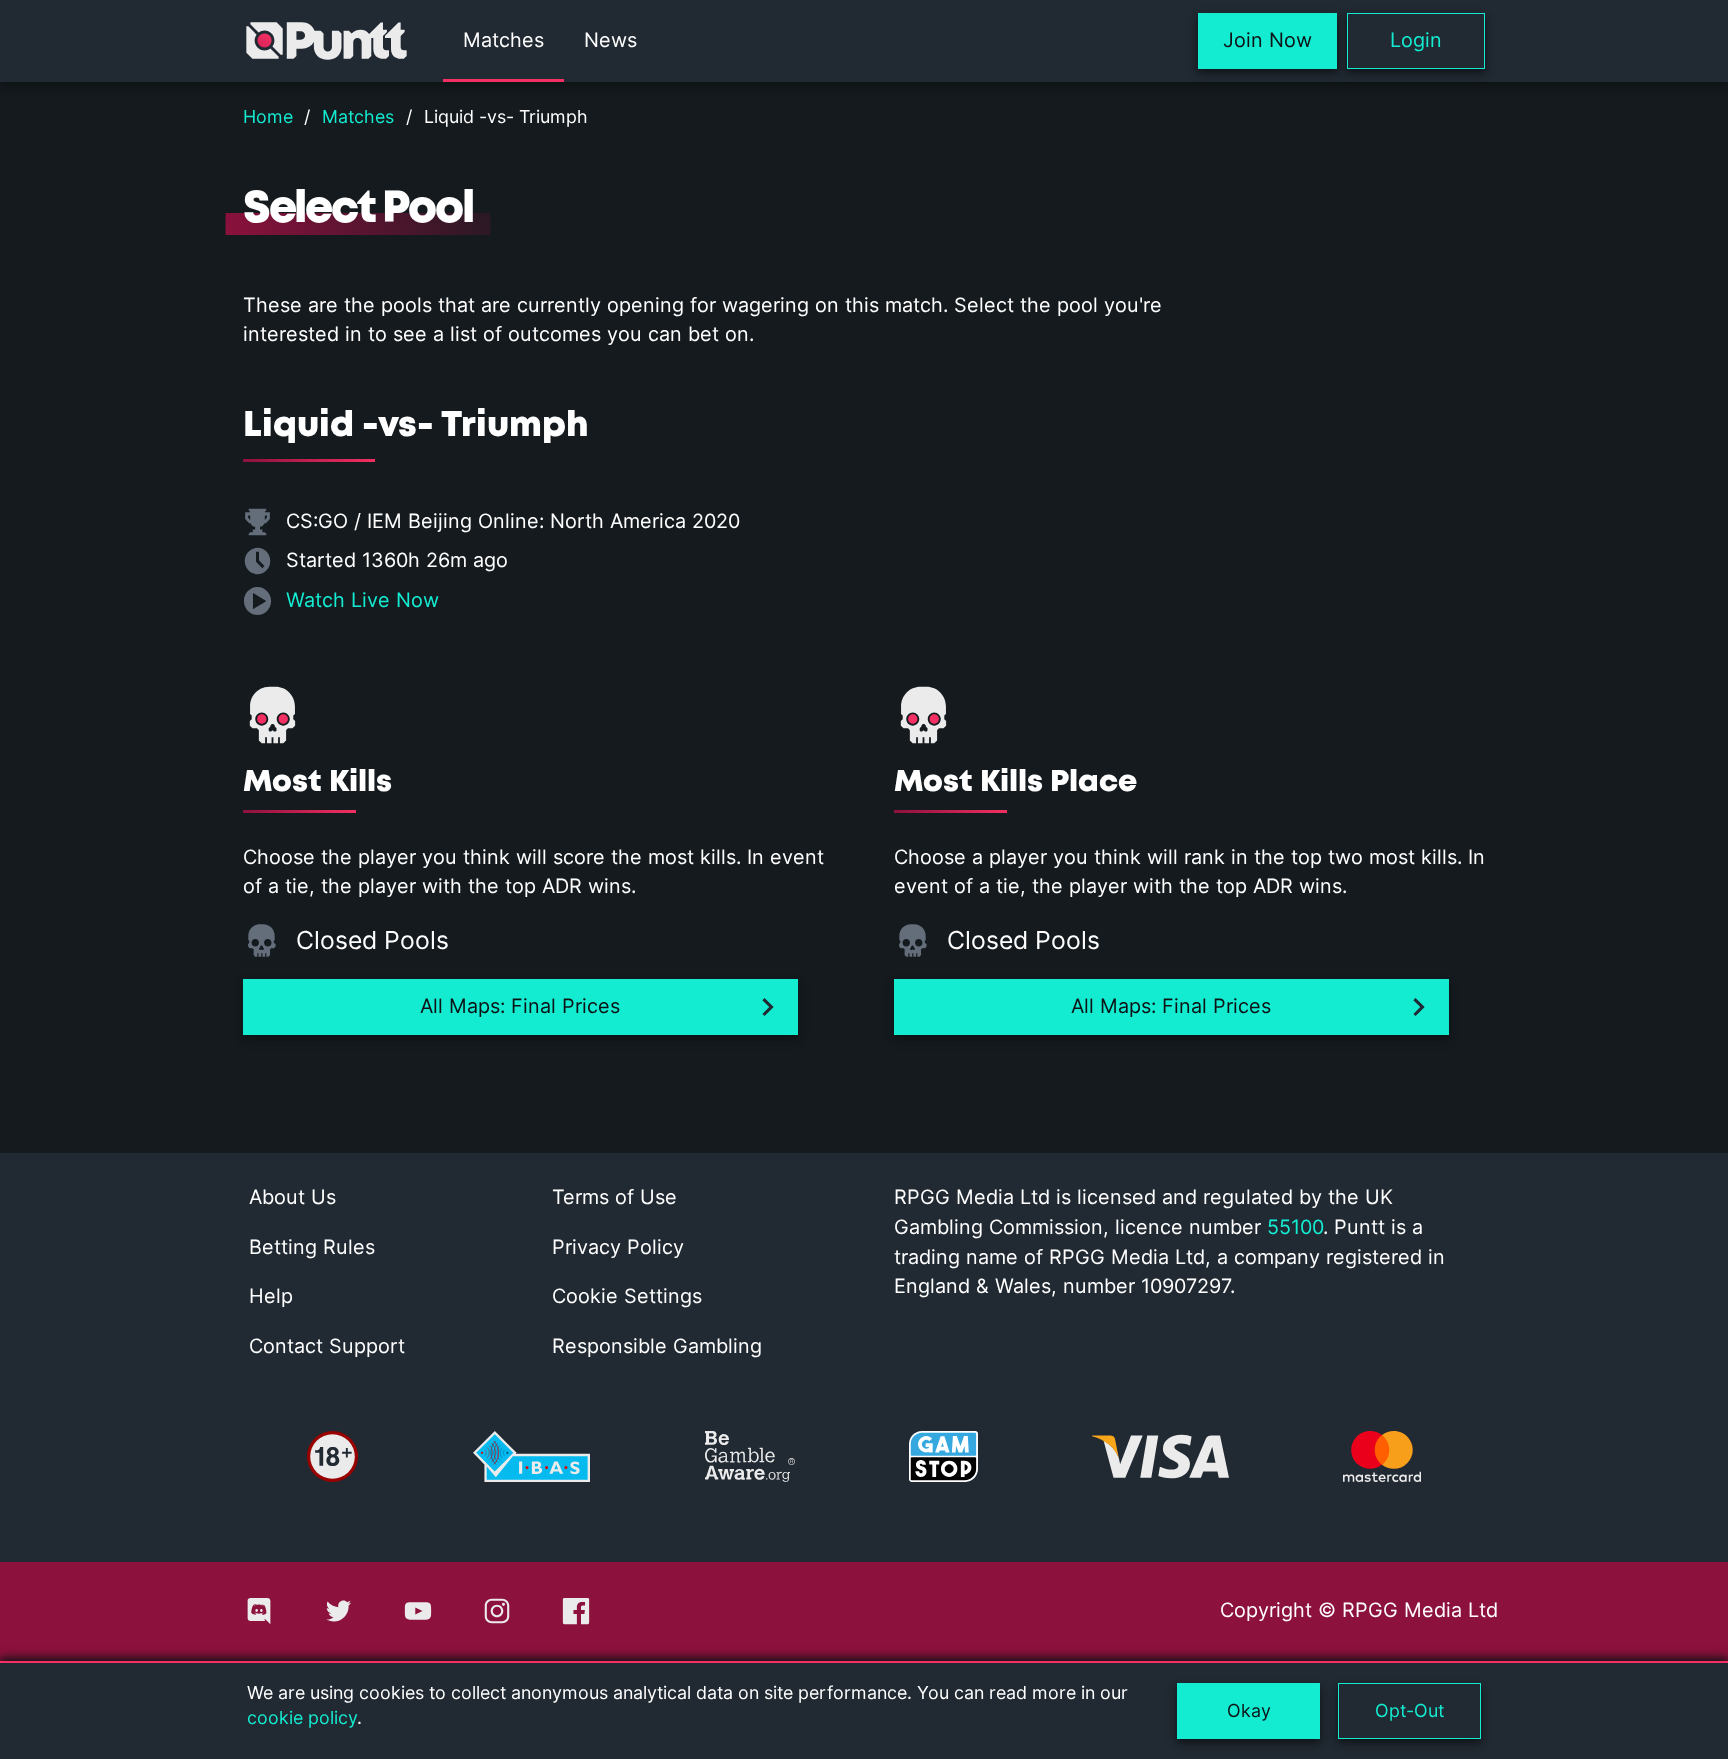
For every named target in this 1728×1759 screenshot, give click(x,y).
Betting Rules (312, 1247)
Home (268, 116)
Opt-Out (1409, 1710)
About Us (292, 1197)
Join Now (1267, 40)
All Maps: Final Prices (520, 1006)
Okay (1249, 1710)
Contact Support (327, 1346)
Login (1416, 40)
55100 (1295, 1227)
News (610, 40)
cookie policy (302, 1717)
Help (271, 1296)
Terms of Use (614, 1197)
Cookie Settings (627, 1296)
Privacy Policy (618, 1247)
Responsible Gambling (657, 1346)
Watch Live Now (362, 600)
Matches (503, 40)
